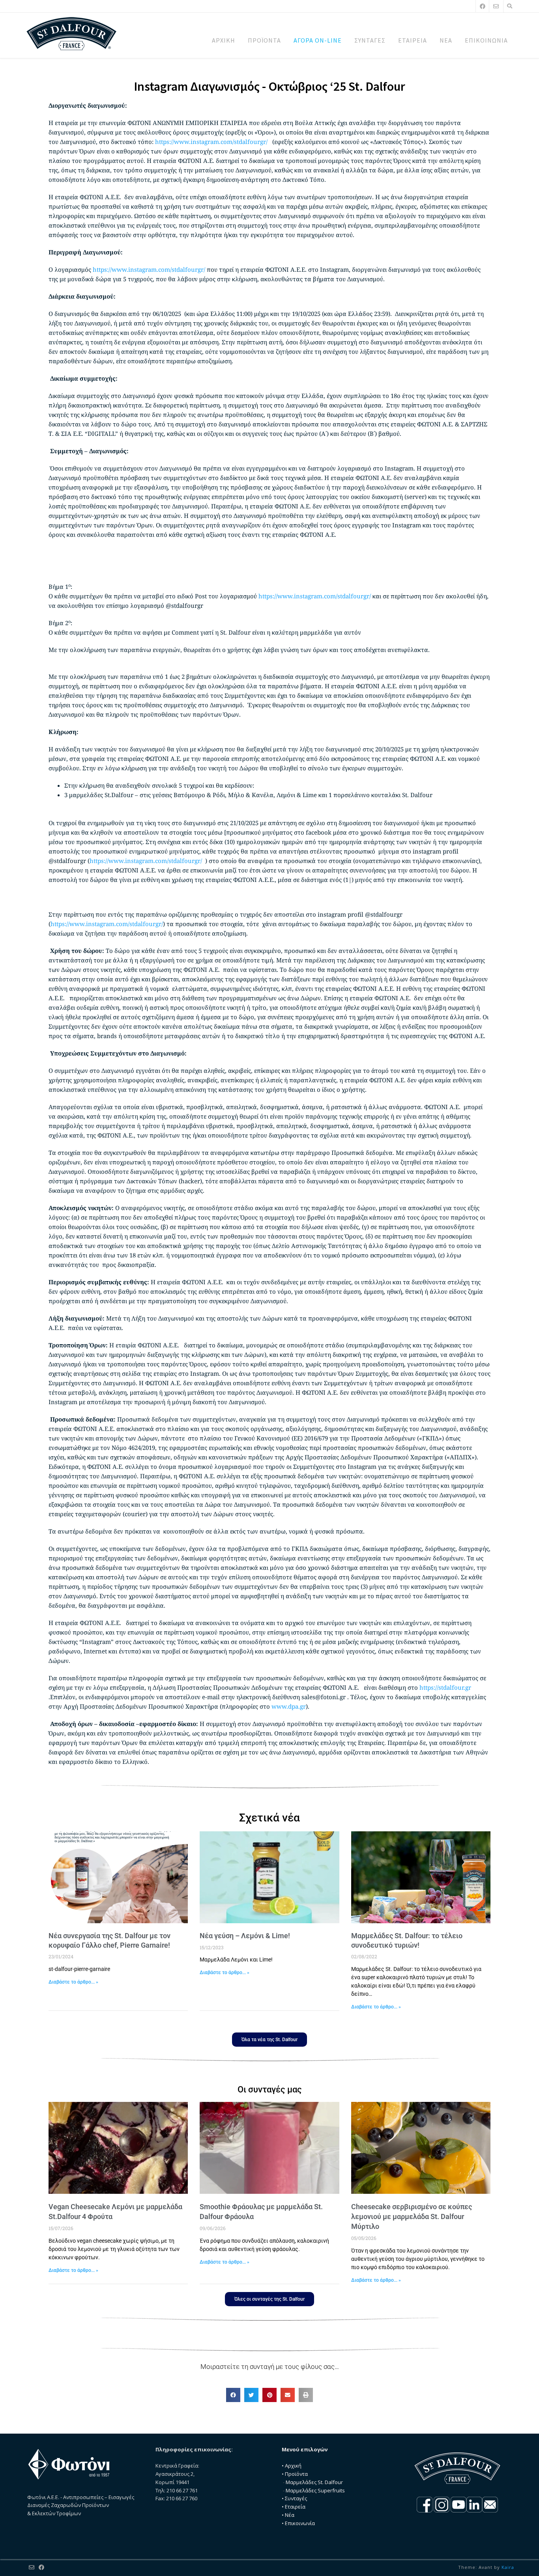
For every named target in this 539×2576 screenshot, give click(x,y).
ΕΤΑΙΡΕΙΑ (413, 40)
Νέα (290, 2515)
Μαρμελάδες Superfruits (315, 2490)
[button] (233, 2395)
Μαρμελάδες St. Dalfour (314, 2482)
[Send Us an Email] (496, 6)
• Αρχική (292, 2466)
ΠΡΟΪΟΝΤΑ (264, 40)
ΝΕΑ (446, 40)
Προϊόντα (296, 2474)
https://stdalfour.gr (445, 1687)
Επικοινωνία (300, 2523)
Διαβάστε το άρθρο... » (73, 1982)
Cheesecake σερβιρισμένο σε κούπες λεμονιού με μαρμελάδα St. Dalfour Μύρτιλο (412, 2216)
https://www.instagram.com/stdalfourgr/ (211, 142)
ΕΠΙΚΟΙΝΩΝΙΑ (486, 40)
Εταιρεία (295, 2507)
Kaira (508, 2567)
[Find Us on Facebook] (483, 6)
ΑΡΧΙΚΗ (224, 40)
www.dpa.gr (289, 1706)
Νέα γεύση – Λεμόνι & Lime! (245, 1936)
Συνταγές (296, 2498)
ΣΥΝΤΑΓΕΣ (370, 40)
